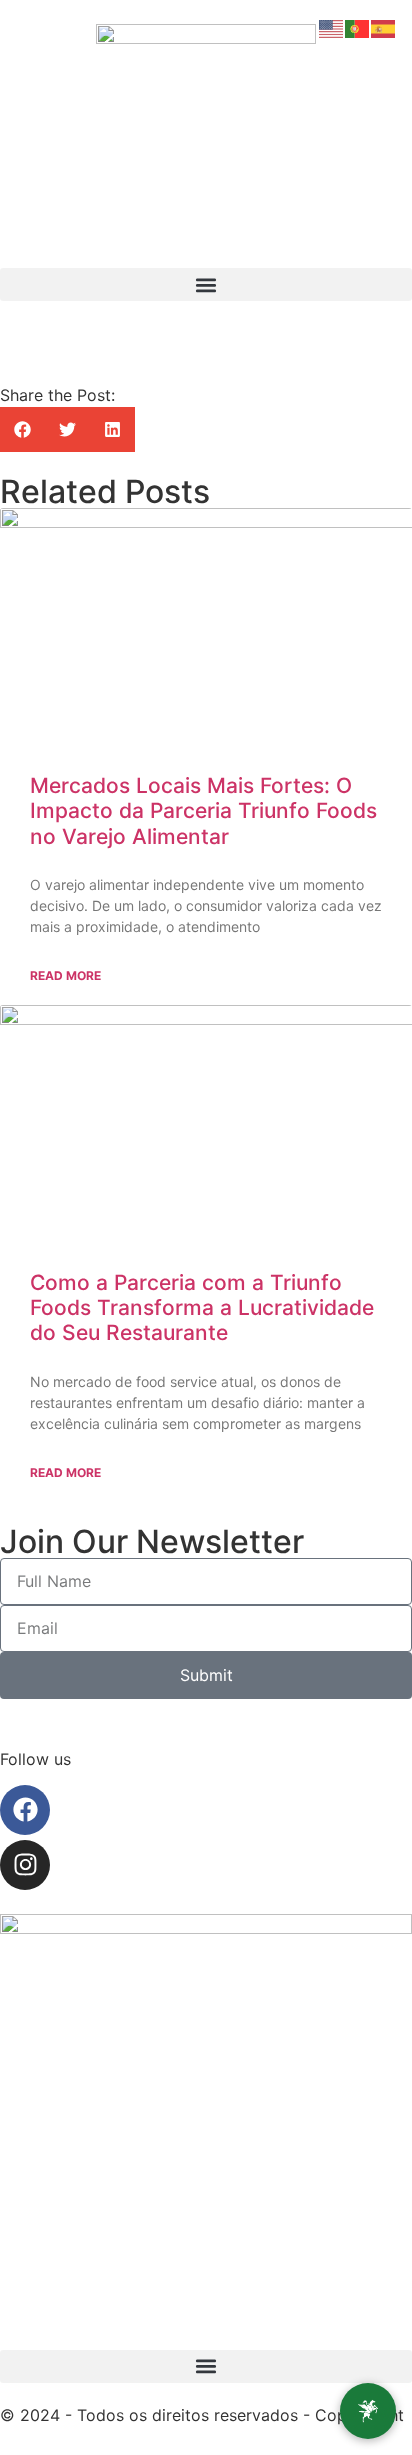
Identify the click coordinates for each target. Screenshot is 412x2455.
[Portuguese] (358, 27)
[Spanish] (384, 27)
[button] (206, 284)
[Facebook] (25, 1810)
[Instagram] (25, 1865)
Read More (65, 975)
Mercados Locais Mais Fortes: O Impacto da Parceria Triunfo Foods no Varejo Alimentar (203, 810)
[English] (332, 27)
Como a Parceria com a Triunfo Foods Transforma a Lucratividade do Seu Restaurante (202, 1307)
